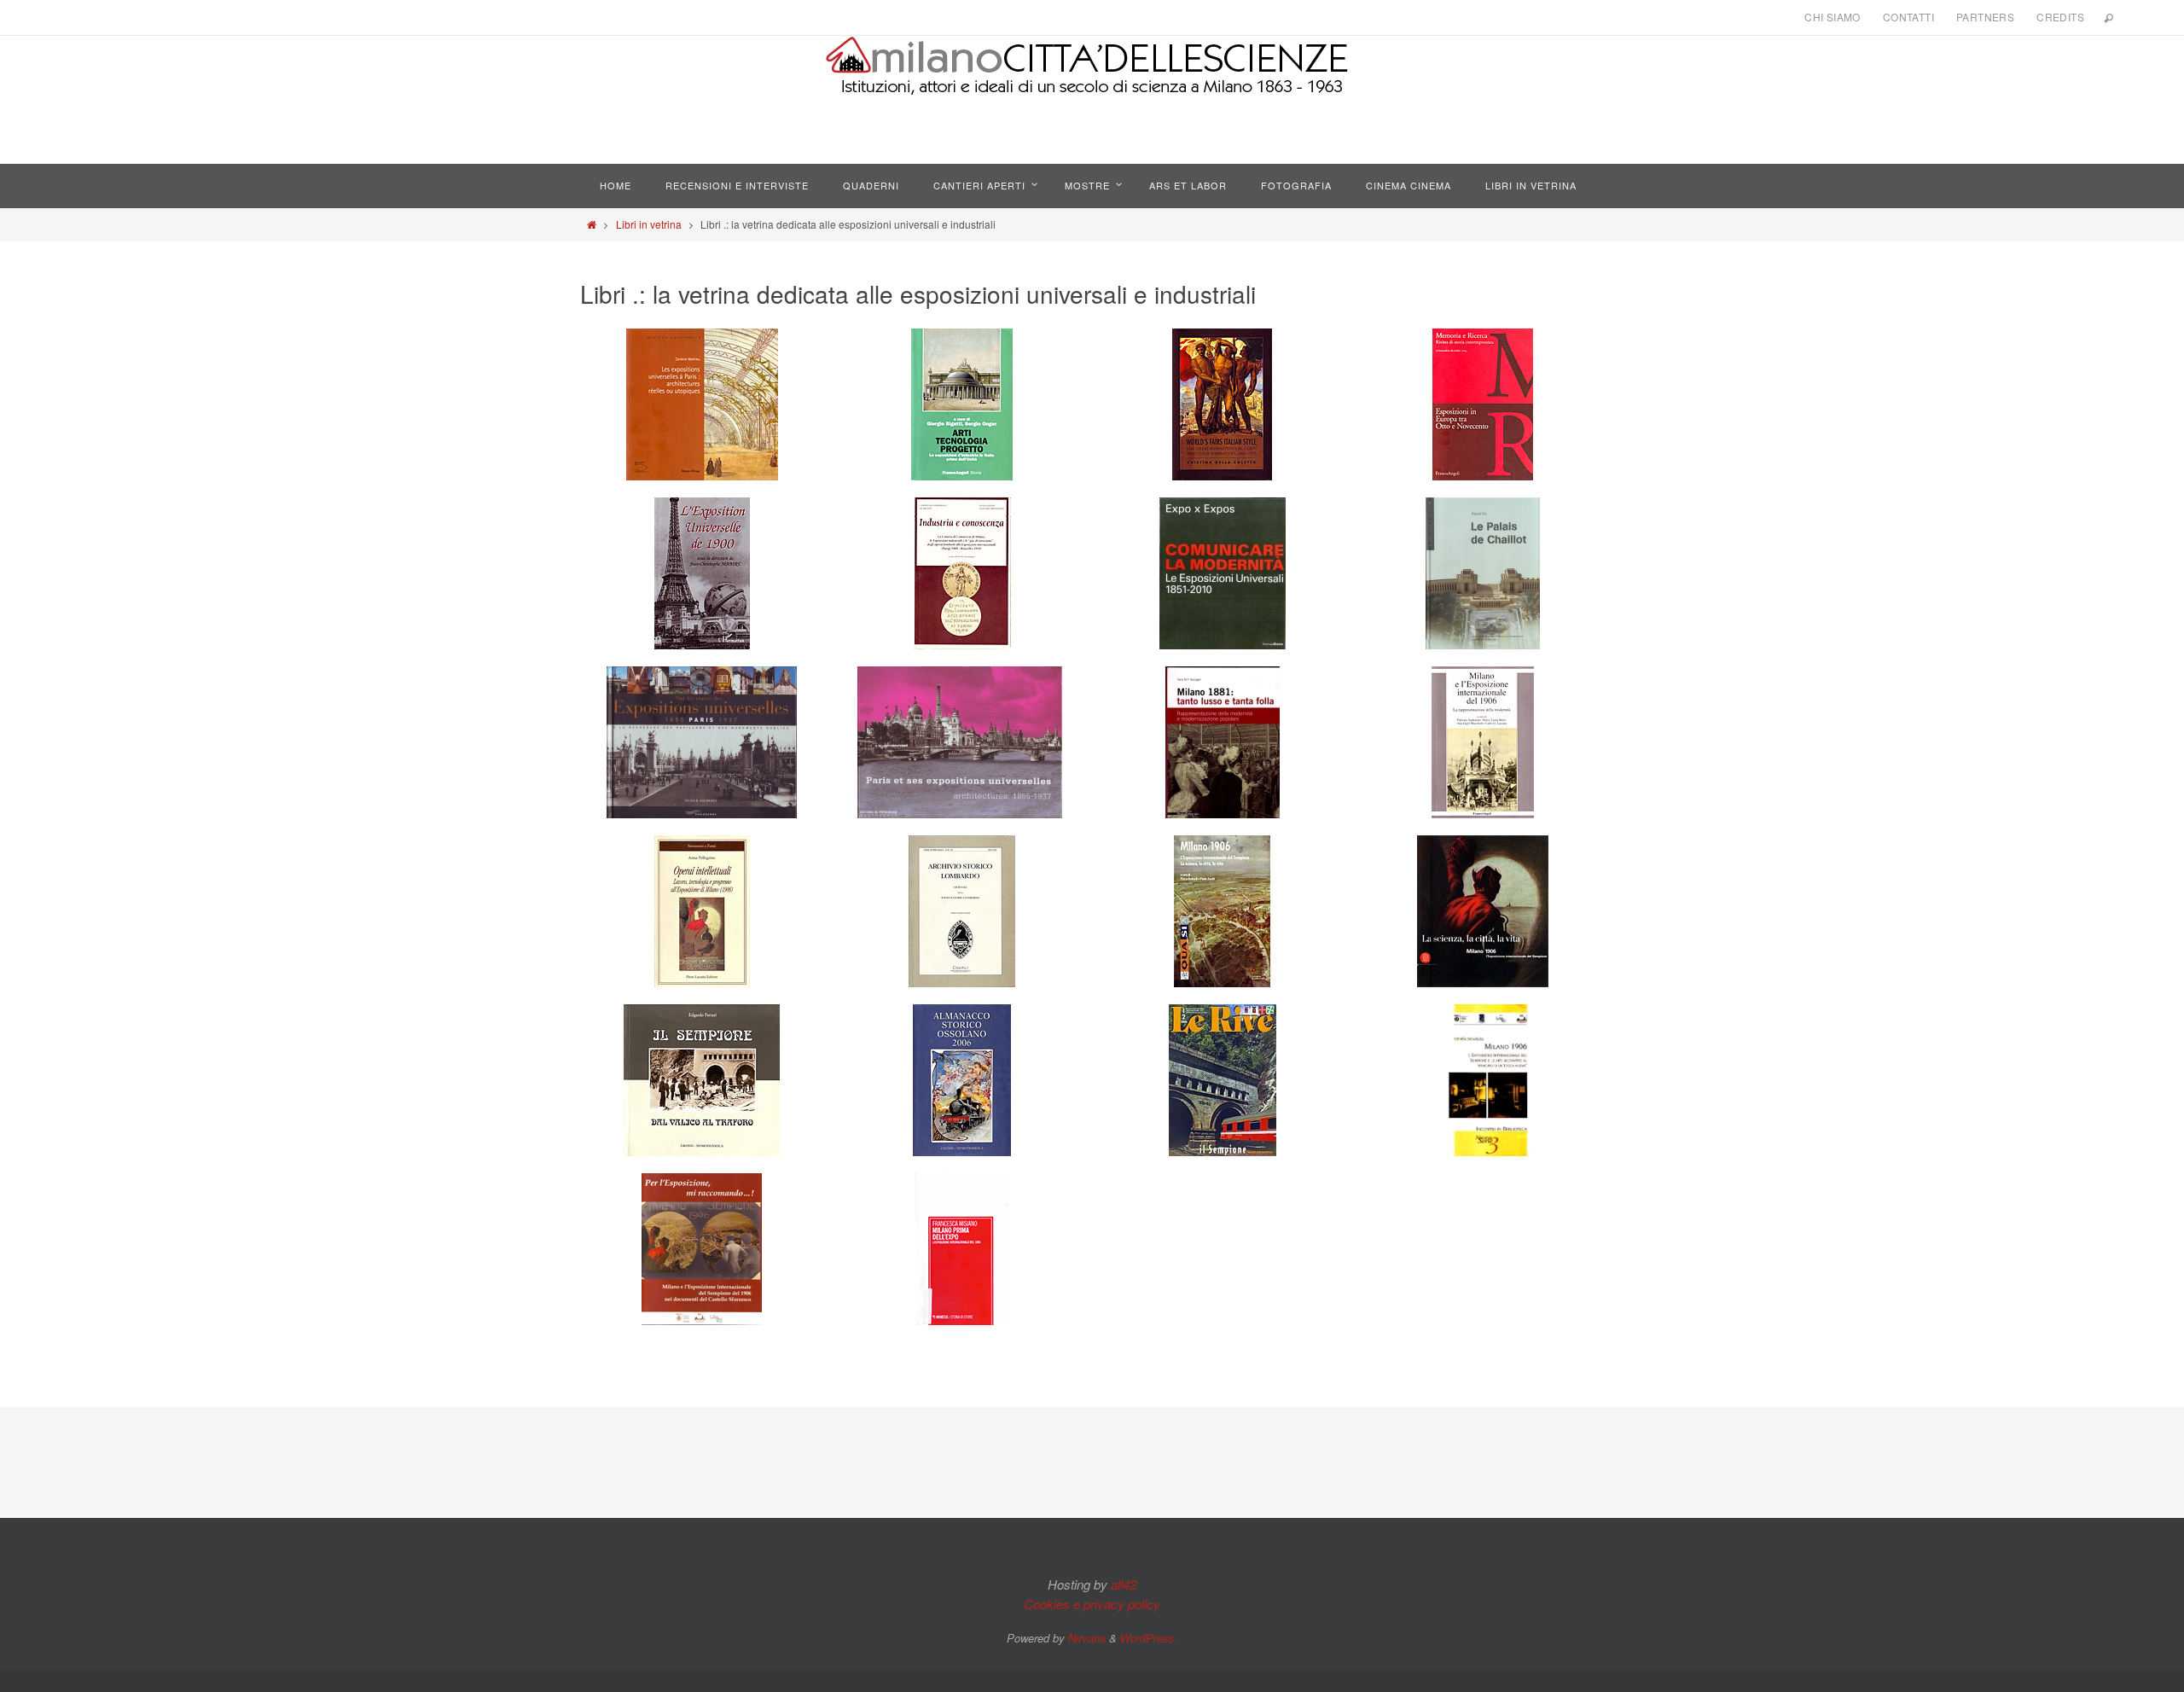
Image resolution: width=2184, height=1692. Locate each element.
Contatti (1908, 17)
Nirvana (1087, 1638)
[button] (702, 404)
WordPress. (1149, 1638)
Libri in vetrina (649, 224)
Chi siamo (1833, 17)
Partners (1985, 17)
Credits (2060, 17)
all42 (1124, 1584)
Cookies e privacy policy (1092, 1604)
